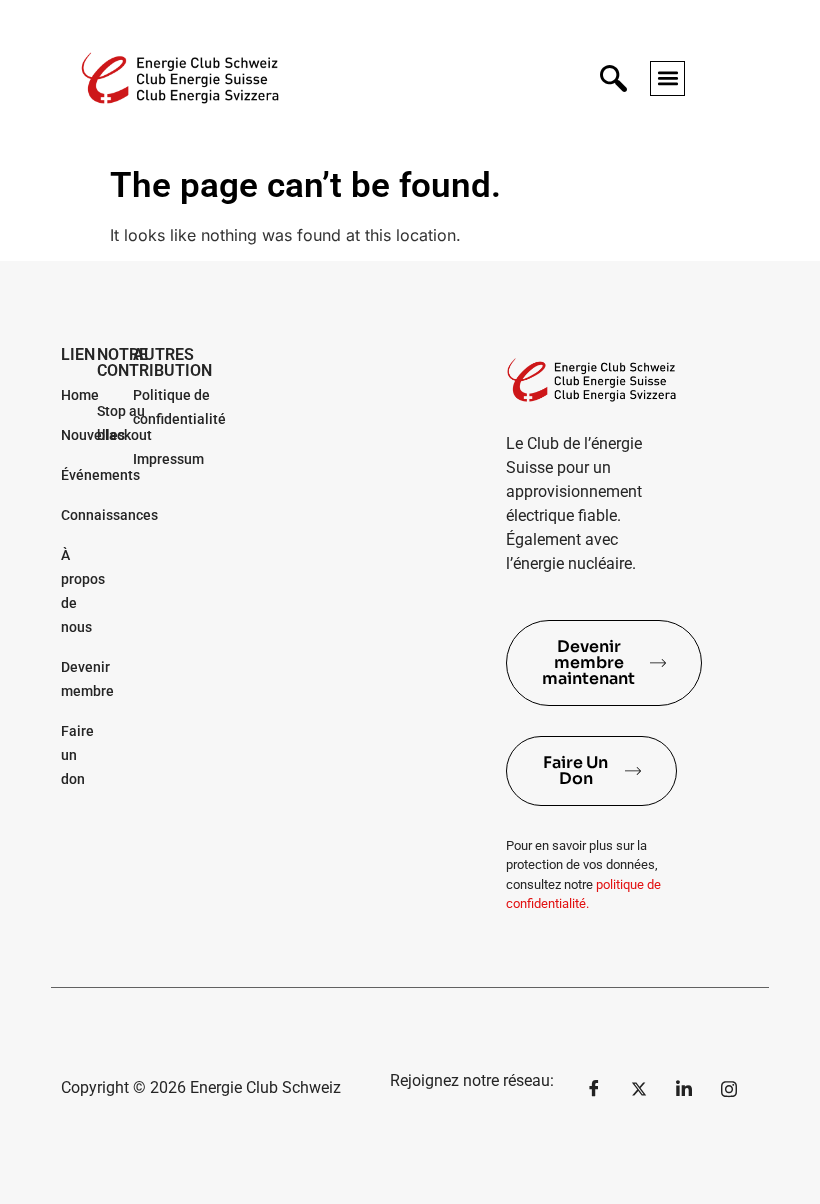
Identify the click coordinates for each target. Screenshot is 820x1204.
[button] (667, 78)
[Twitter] (639, 1088)
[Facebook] (594, 1088)
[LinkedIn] (684, 1088)
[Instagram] (729, 1088)
